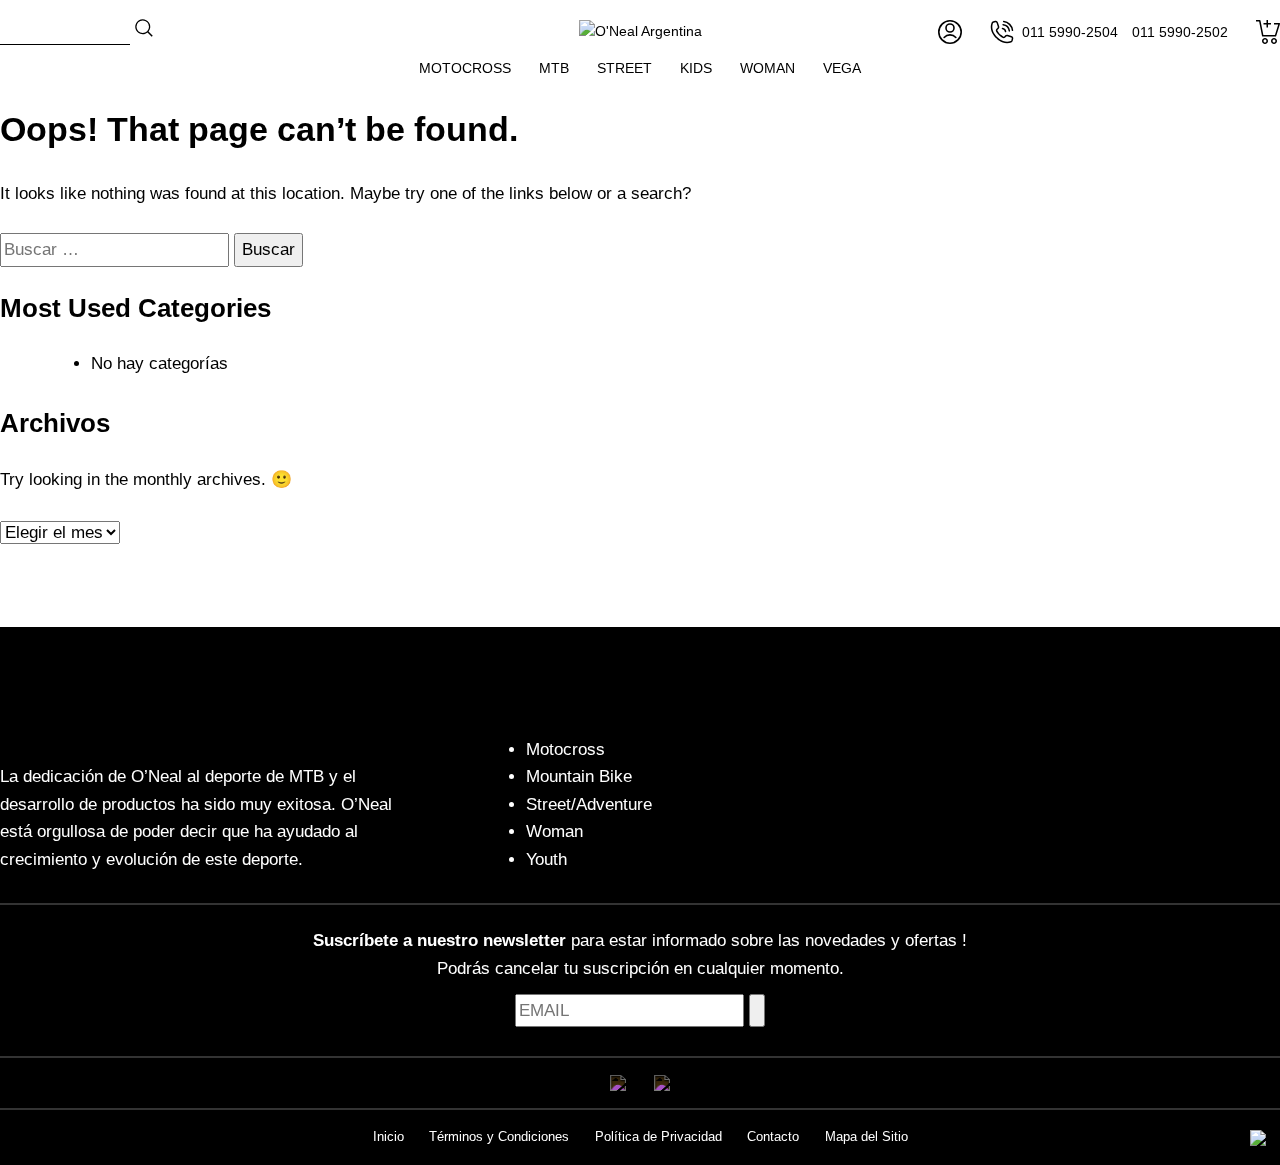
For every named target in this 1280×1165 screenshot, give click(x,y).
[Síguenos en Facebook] (618, 1083)
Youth (546, 859)
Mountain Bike (579, 776)
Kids (696, 68)
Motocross (465, 68)
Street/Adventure (589, 804)
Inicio (388, 1136)
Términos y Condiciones (499, 1136)
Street (624, 68)
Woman (767, 68)
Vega (842, 68)
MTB (554, 68)
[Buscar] (144, 28)
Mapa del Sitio (866, 1136)
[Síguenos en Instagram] (662, 1083)
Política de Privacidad (658, 1136)
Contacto (773, 1136)
